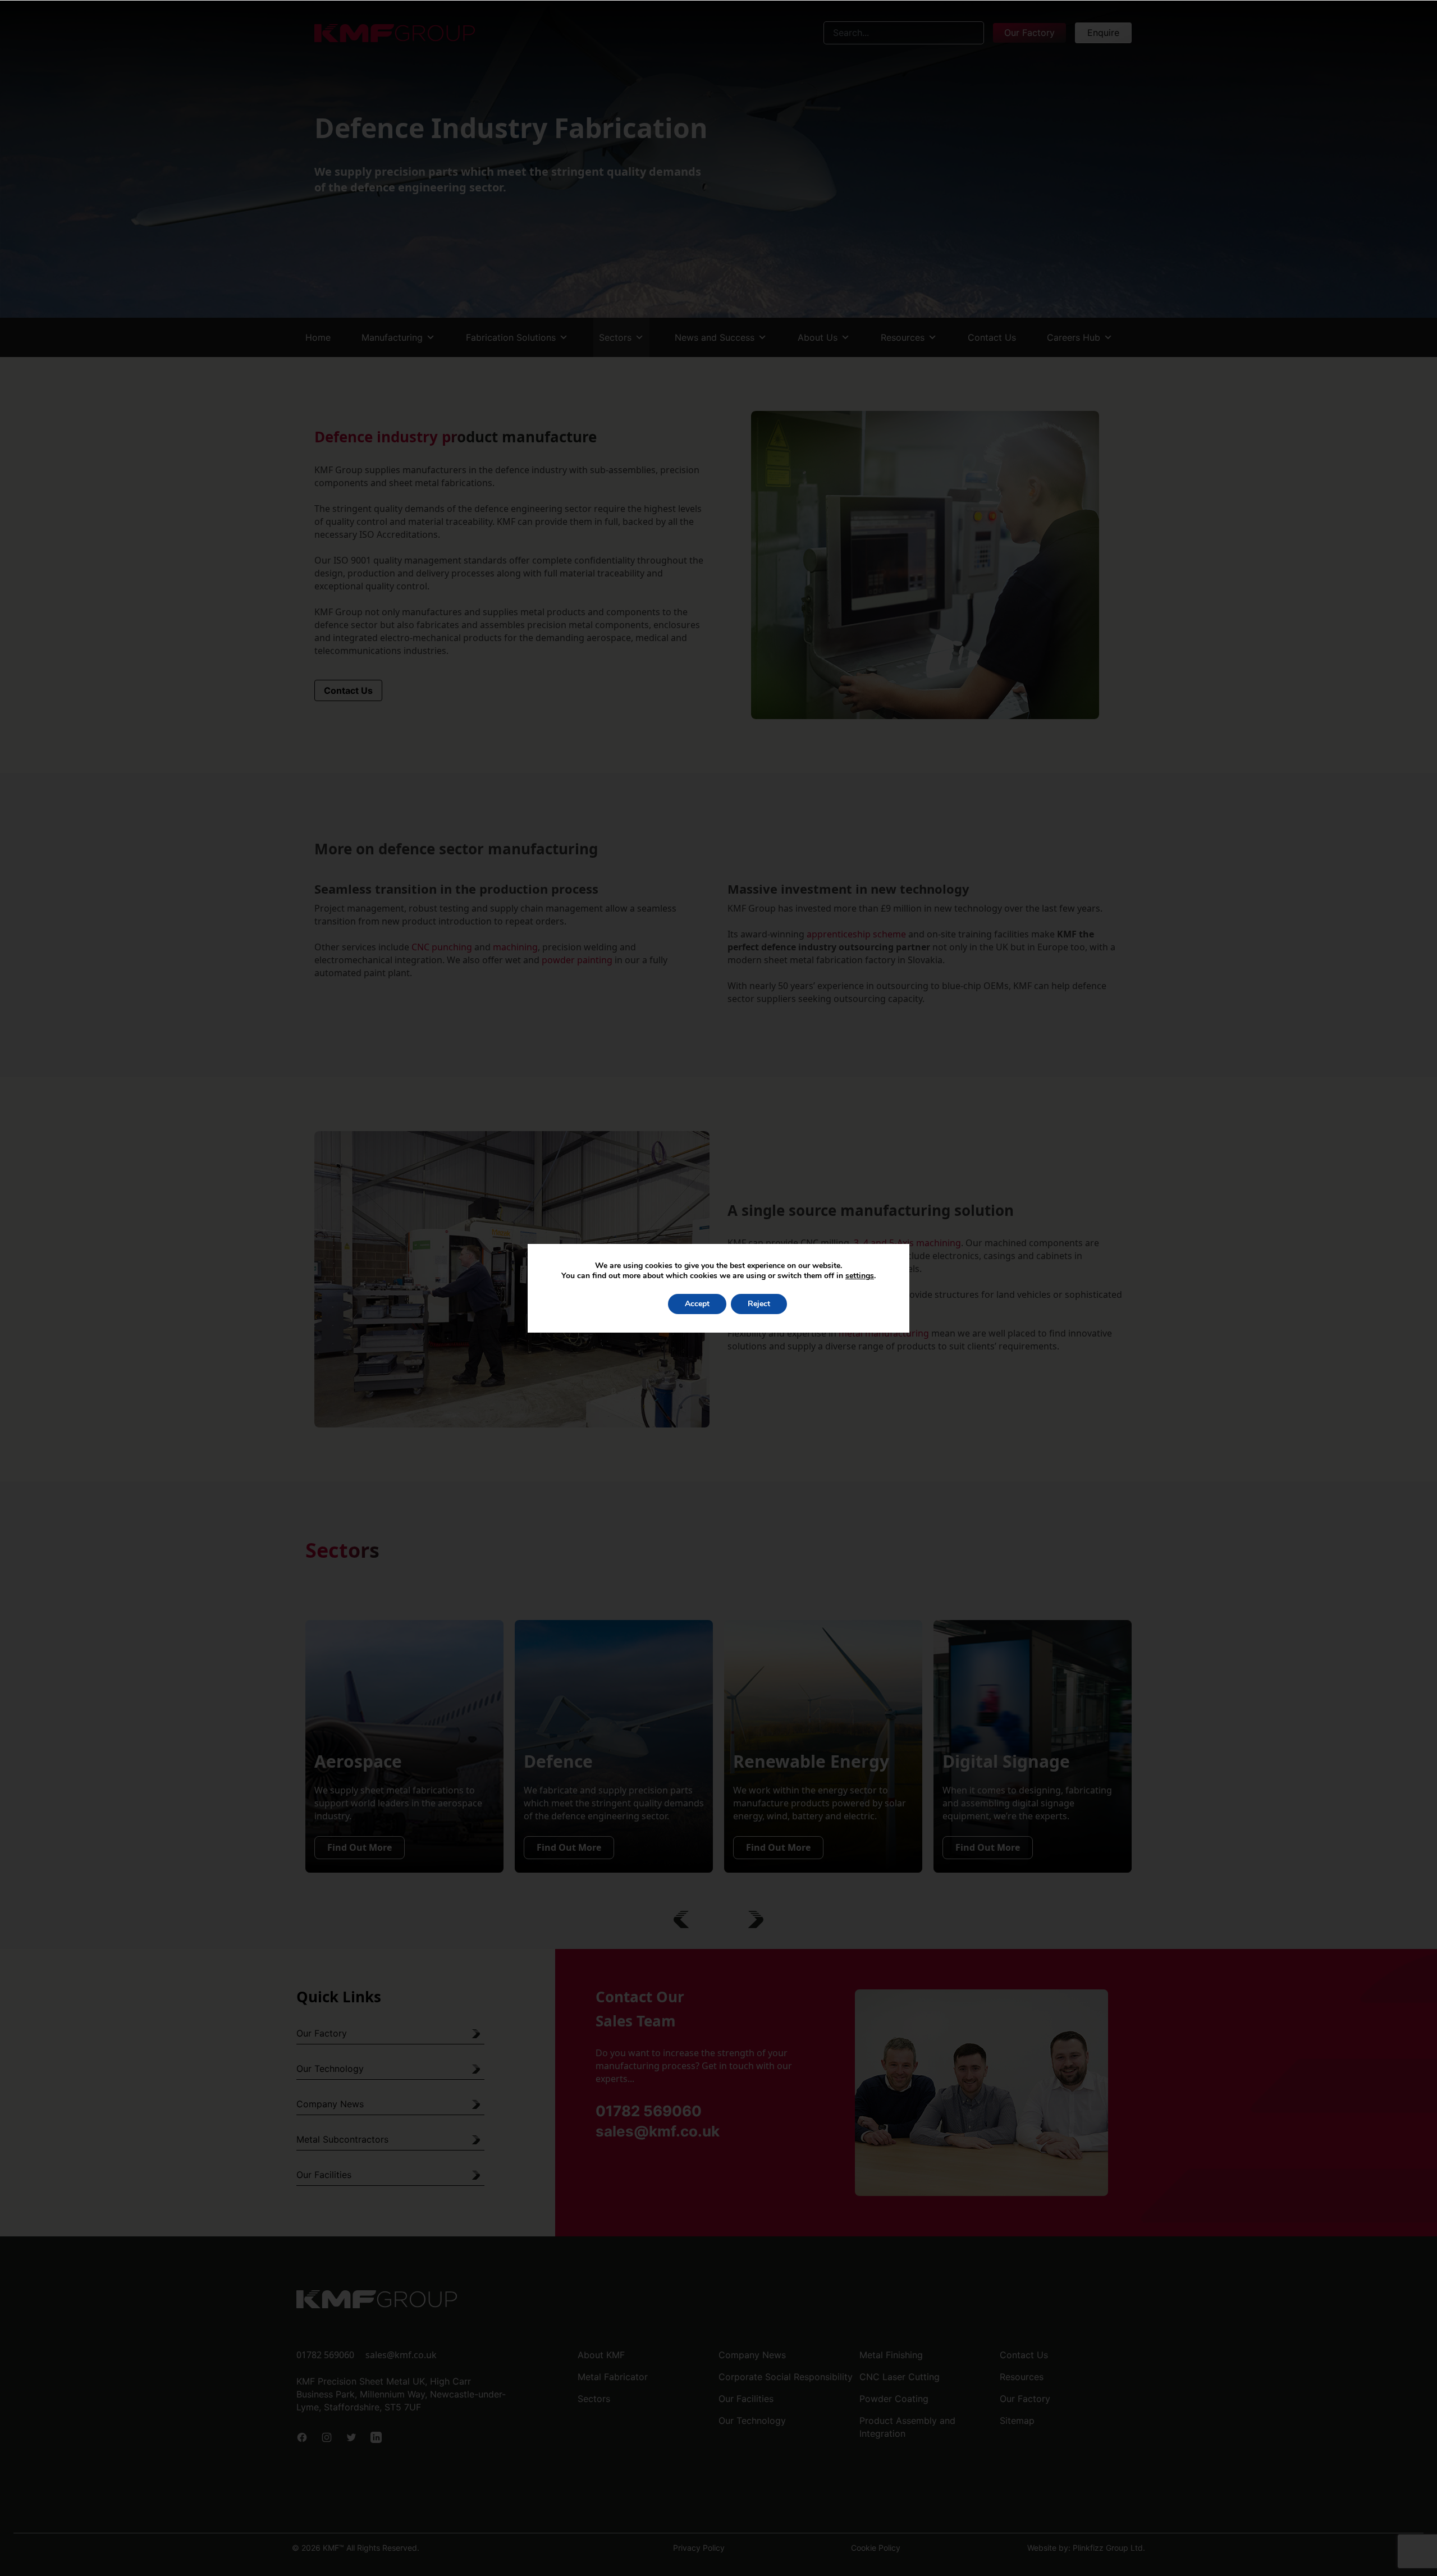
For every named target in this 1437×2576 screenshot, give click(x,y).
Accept (697, 1304)
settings (860, 1276)
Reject (759, 1304)
